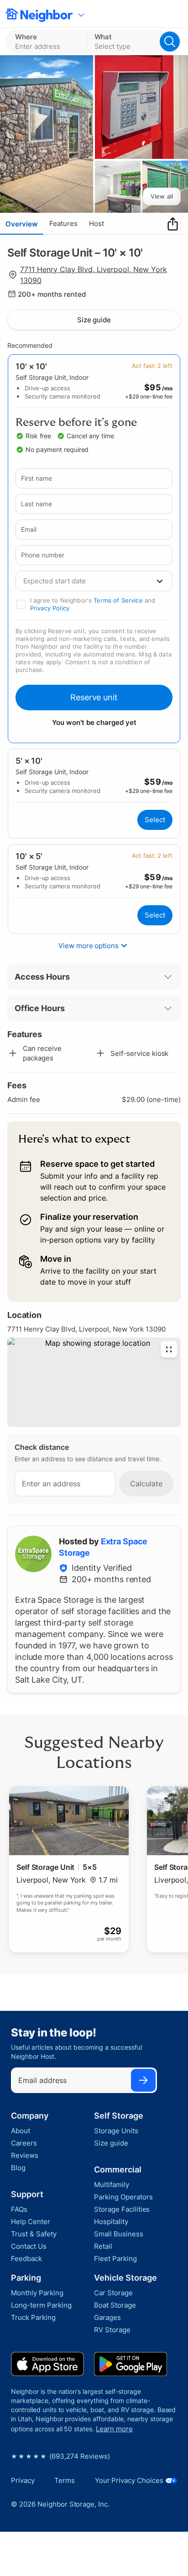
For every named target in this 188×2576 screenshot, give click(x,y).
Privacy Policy (50, 608)
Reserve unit (94, 697)
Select (155, 820)
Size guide (94, 320)
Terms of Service (118, 600)
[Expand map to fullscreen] (169, 1349)
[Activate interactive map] (94, 1382)
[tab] (22, 224)
